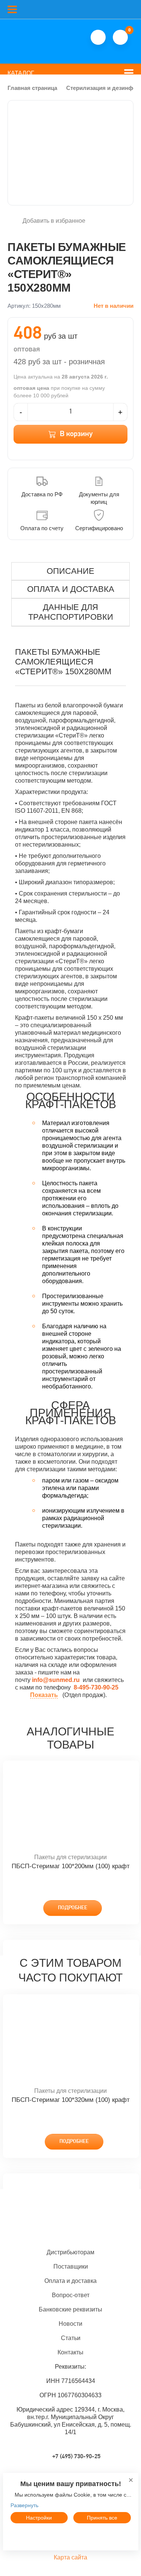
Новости (70, 2324)
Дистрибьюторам (70, 2252)
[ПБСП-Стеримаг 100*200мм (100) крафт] (71, 1807)
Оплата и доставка (70, 2281)
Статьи (71, 2338)
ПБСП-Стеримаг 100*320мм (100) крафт (71, 2100)
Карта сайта (70, 2557)
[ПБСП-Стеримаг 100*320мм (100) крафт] (71, 2041)
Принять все (102, 2518)
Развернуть (24, 2505)
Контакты (70, 2352)
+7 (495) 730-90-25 (76, 2457)
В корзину (76, 434)
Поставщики (71, 2267)
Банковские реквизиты (70, 2309)
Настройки (39, 2518)
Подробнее (73, 1908)
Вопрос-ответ (71, 2295)
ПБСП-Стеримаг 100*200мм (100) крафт (71, 1866)
